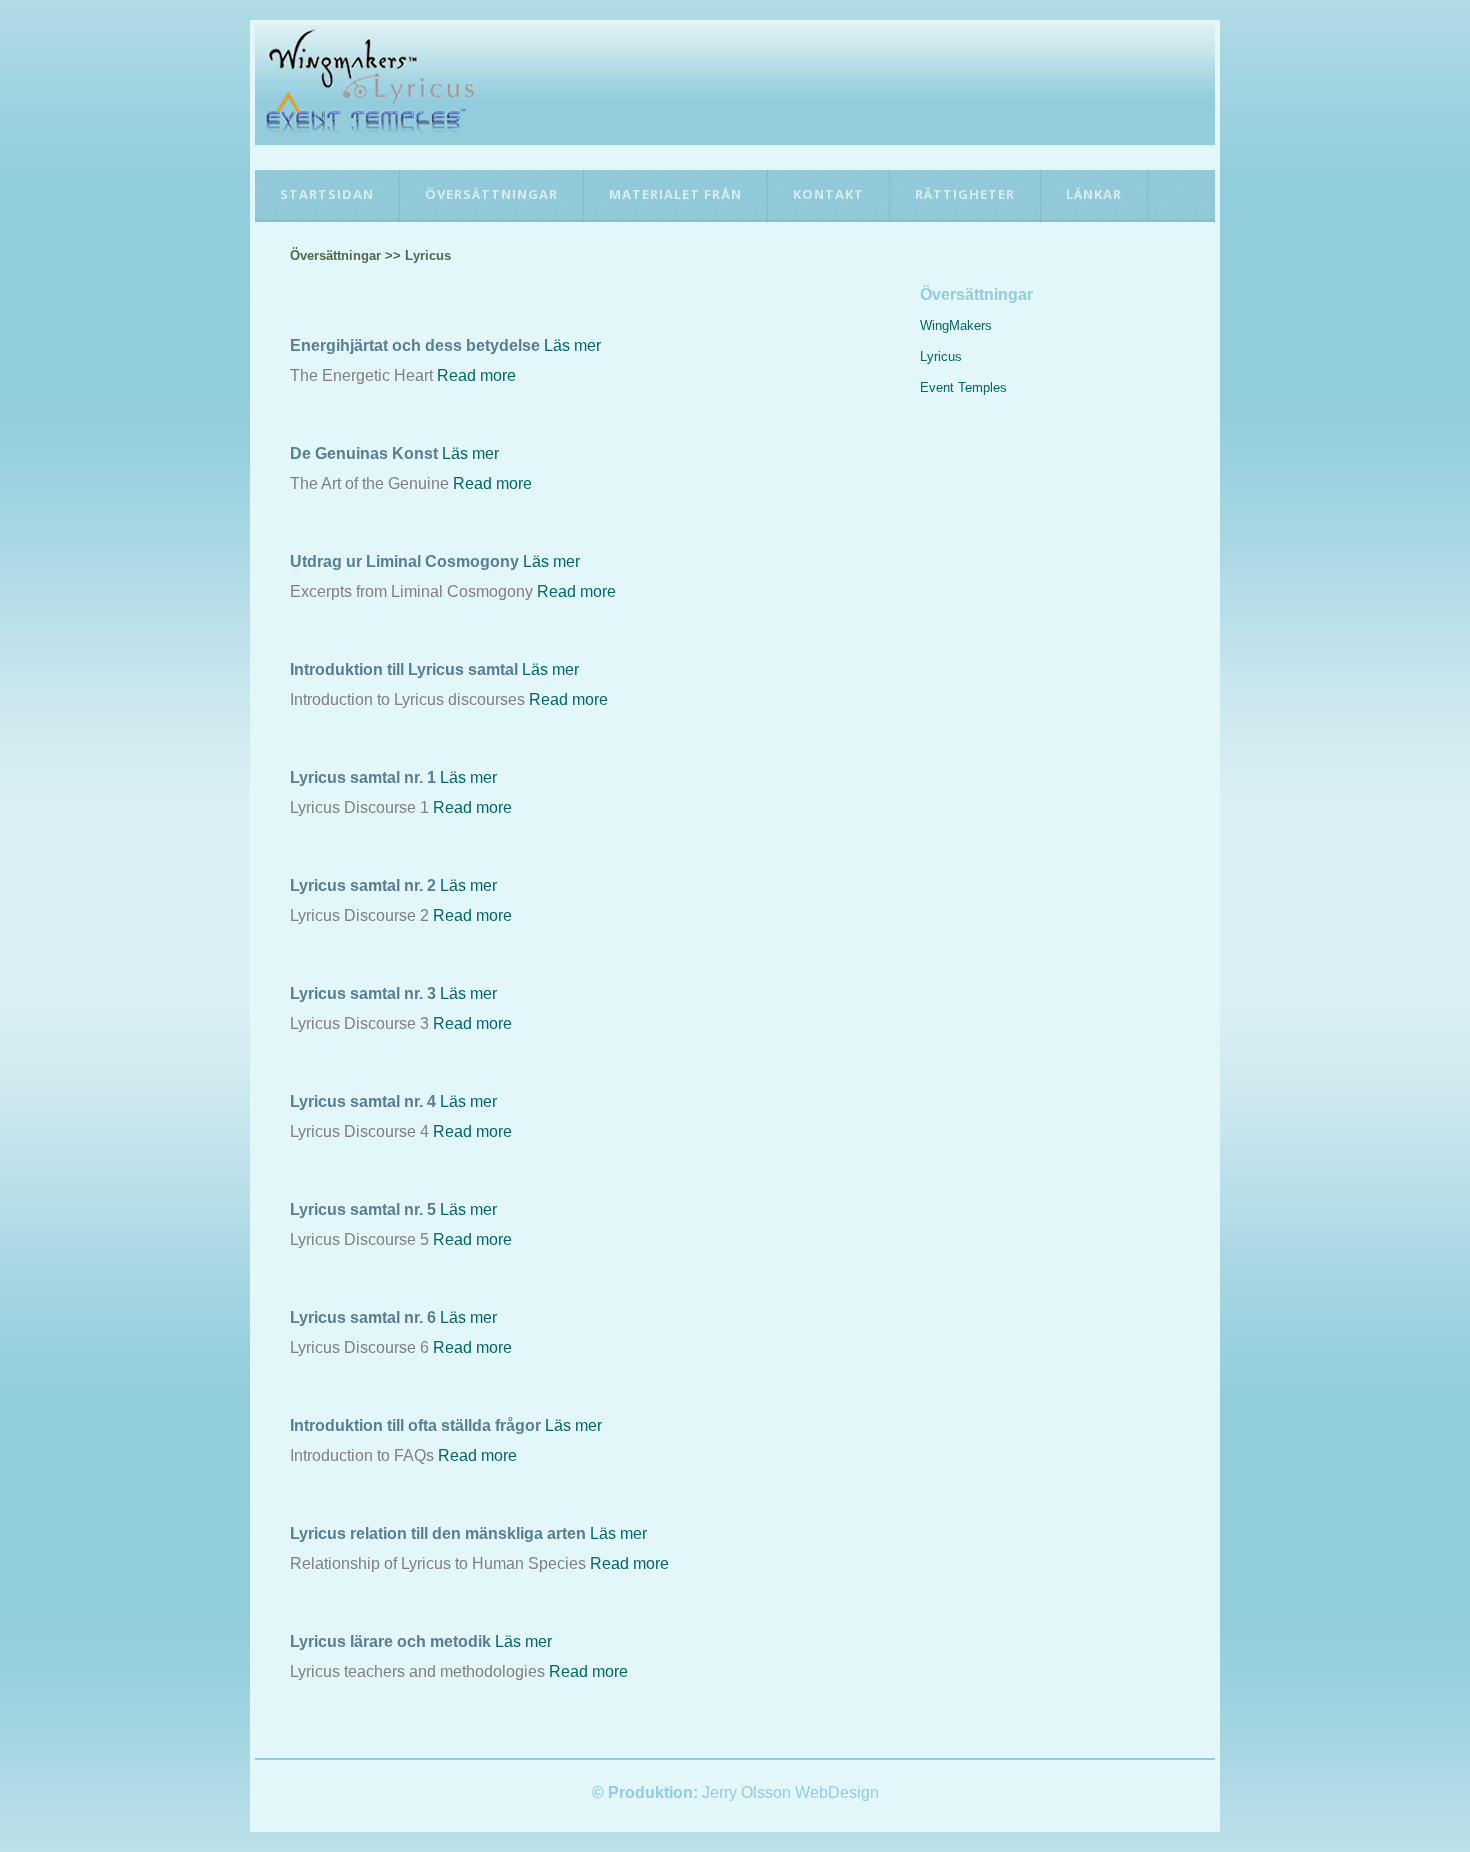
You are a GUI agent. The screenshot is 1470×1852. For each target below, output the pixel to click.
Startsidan (327, 194)
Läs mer (572, 345)
